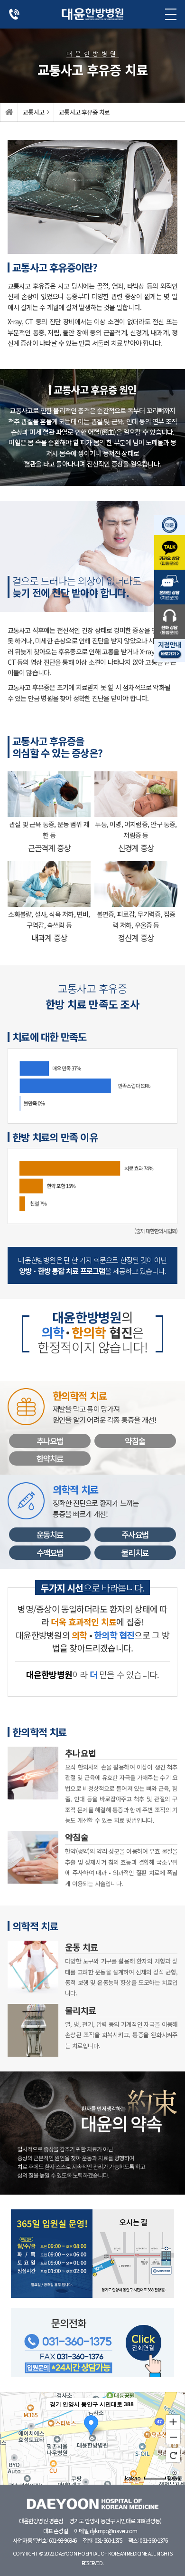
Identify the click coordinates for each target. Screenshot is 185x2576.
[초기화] (173, 2455)
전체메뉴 (171, 14)
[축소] (173, 2437)
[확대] (173, 2421)
